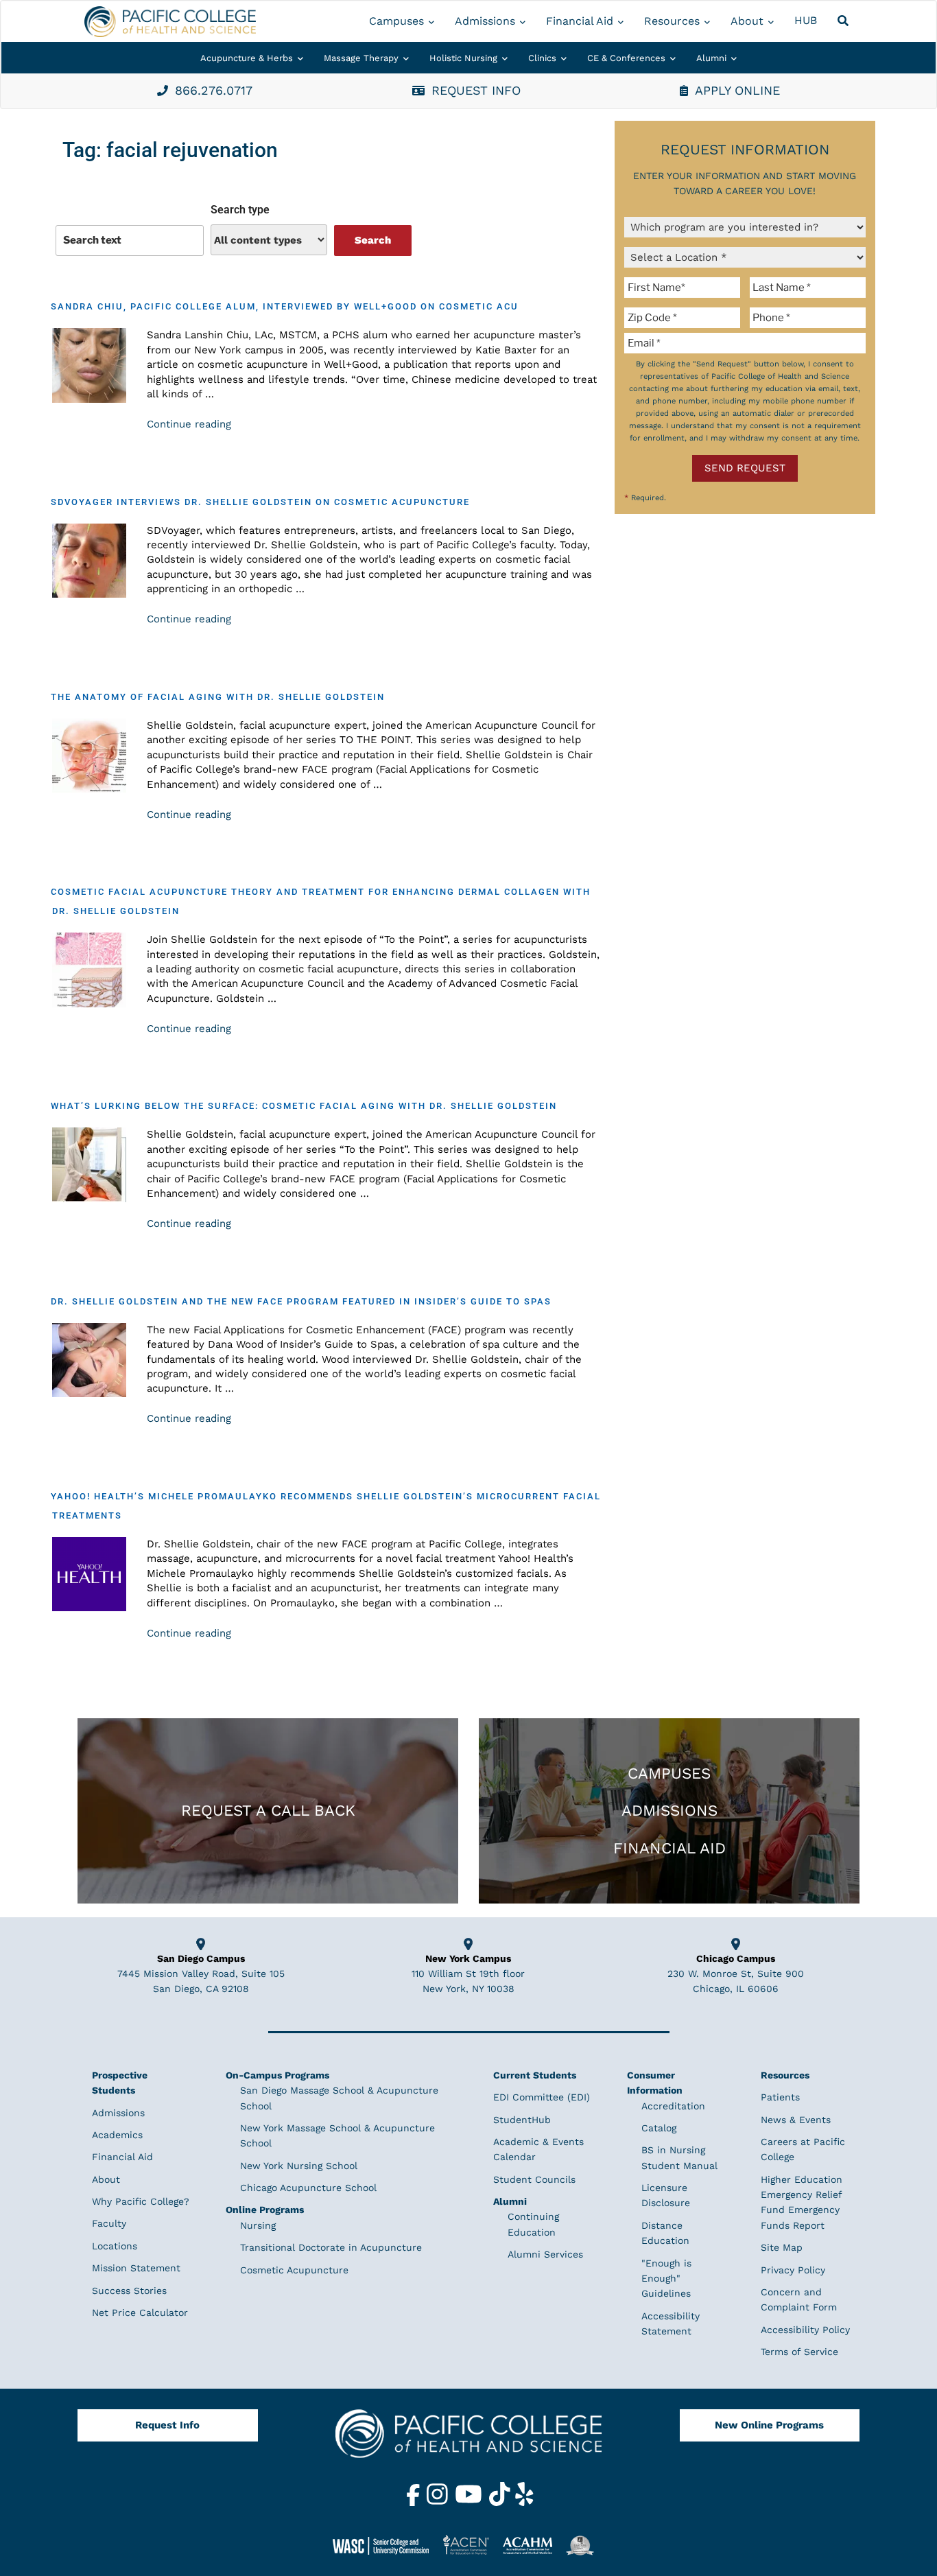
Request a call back (268, 1810)
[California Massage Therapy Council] (585, 2545)
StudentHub (522, 2120)
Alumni (711, 58)
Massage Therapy (361, 58)
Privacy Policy (793, 2270)
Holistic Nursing (463, 58)
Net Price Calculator (140, 2312)
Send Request (745, 468)
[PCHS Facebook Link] (415, 2503)
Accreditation (673, 2106)
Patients (780, 2097)
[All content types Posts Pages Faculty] (269, 240)
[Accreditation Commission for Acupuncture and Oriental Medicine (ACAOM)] (533, 2545)
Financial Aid (580, 21)
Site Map (782, 2247)
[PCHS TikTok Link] (501, 2503)
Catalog (659, 2128)
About (747, 21)
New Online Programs (769, 2425)
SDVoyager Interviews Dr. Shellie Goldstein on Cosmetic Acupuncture (260, 502)
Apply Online (737, 90)
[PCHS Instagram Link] (439, 2503)
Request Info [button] (476, 90)
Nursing (258, 2225)
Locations (115, 2246)
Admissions (485, 21)
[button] (845, 21)
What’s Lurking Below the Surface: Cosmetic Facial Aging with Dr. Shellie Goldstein (304, 1106)
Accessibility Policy (805, 2330)
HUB (806, 20)
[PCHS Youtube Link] (470, 2503)
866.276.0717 (214, 90)
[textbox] (685, 288)
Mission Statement (136, 2268)
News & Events (796, 2120)
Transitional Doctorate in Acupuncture (331, 2247)
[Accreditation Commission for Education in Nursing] (471, 2545)
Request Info (167, 2425)
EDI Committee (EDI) (542, 2097)
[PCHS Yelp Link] (524, 2503)
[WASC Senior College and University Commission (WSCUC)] (386, 2545)
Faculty (109, 2223)
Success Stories (129, 2291)
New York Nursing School (299, 2166)
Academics (117, 2135)
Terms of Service (799, 2352)
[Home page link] (170, 22)
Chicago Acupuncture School (308, 2188)
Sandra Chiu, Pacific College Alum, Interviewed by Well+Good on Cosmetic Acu (285, 306)
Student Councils (534, 2179)
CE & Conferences (626, 58)
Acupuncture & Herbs (247, 58)
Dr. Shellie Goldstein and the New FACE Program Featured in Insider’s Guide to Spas (301, 1301)
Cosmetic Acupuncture (294, 2270)
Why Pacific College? (141, 2201)
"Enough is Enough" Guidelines (666, 2279)
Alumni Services (545, 2254)
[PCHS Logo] (468, 2439)
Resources (672, 21)
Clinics (542, 58)
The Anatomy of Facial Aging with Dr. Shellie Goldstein (218, 697)
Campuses (396, 21)
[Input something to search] (130, 240)
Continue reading (189, 424)
